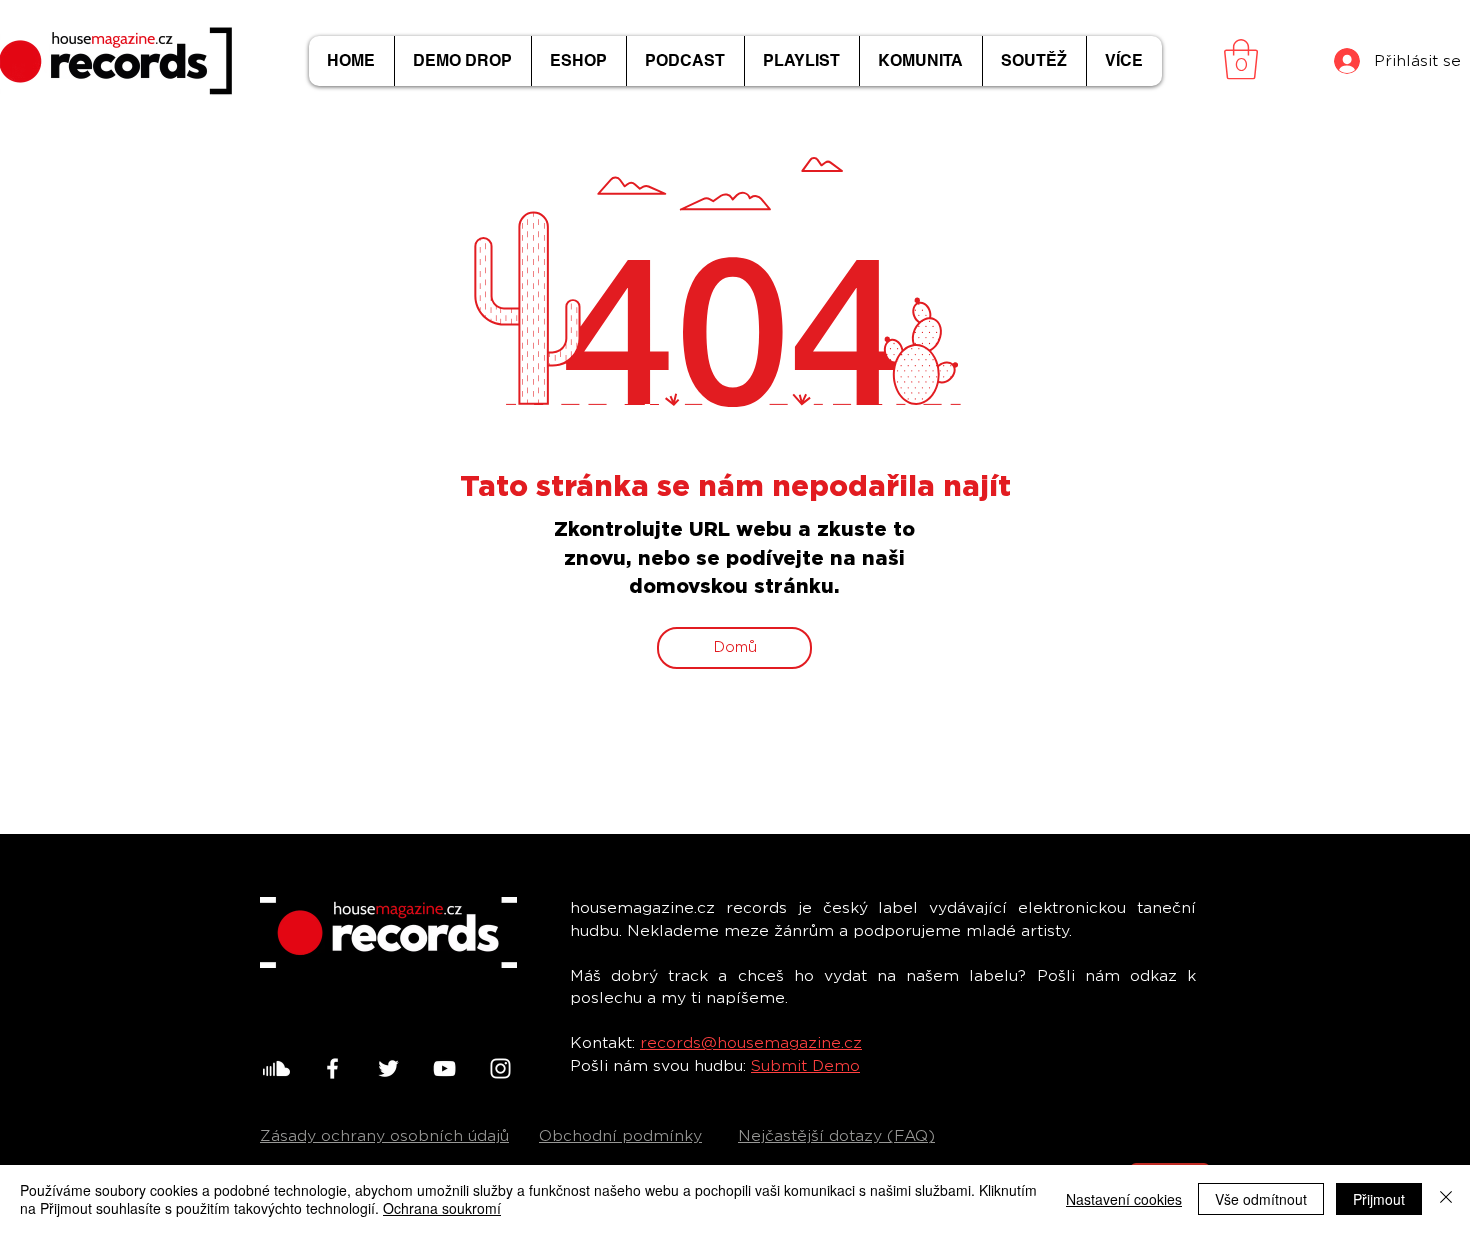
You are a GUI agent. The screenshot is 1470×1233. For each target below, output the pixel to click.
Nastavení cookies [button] (1124, 1199)
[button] (1241, 59)
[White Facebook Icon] (332, 1068)
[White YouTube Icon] (444, 1068)
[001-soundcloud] (276, 1068)
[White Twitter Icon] (388, 1068)
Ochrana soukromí (442, 1208)
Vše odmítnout (1261, 1199)
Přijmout (1379, 1199)
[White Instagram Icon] (500, 1068)
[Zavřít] (1446, 1199)
